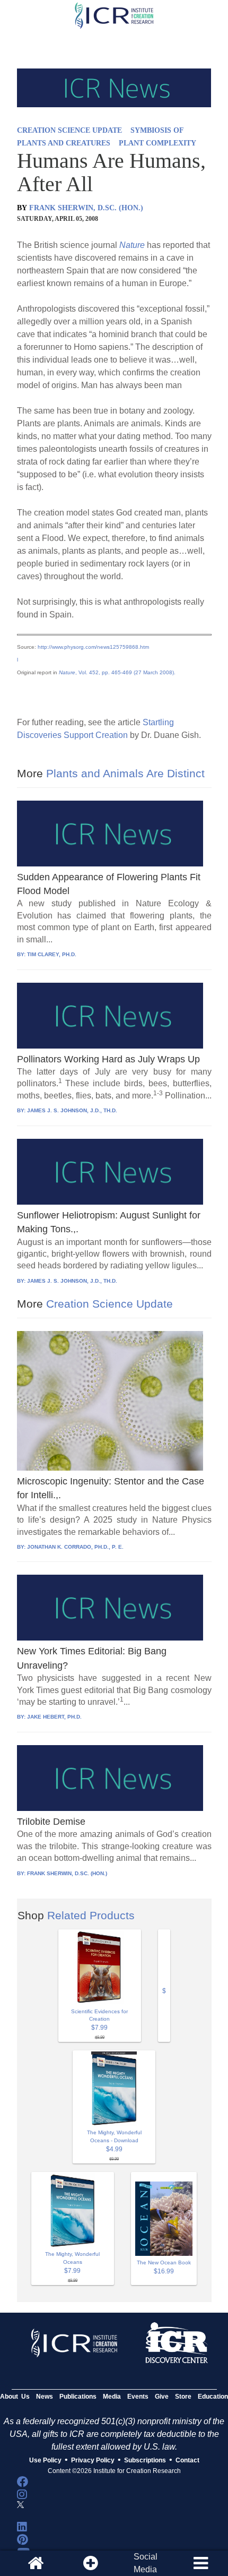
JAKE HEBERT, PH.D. (54, 1717)
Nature (132, 245)
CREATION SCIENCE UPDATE (69, 130)
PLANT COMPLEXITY (157, 143)
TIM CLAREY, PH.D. (52, 954)
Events (138, 2397)
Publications (78, 2397)
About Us (15, 2397)
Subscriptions (145, 2460)
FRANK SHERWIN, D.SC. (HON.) (86, 208)
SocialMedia (146, 2563)
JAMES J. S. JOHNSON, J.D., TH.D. (72, 1110)
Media (112, 2397)
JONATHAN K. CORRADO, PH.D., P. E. (75, 1547)
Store (183, 2397)
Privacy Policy (93, 2460)
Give (162, 2397)
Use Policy (45, 2460)
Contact (187, 2460)
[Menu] (200, 2563)
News (45, 2397)
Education (213, 2397)
